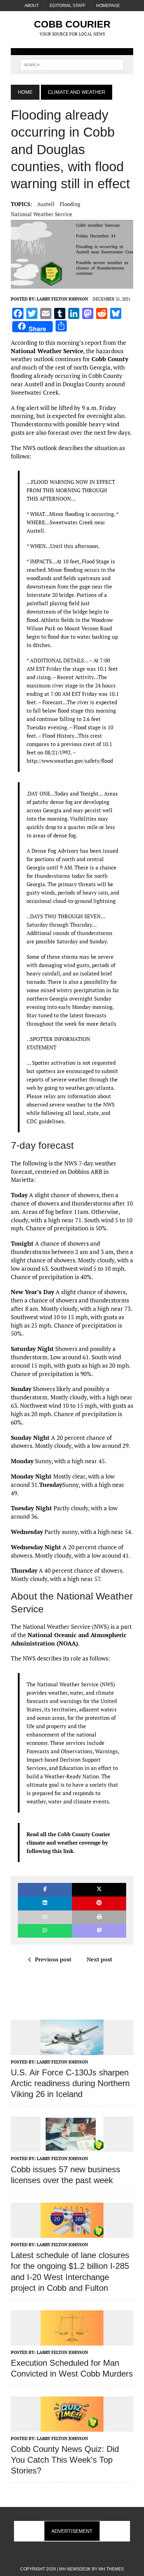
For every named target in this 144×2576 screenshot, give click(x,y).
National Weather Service (42, 214)
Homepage (108, 6)
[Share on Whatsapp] (45, 1931)
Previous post (53, 1959)
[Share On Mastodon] (99, 1931)
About (32, 6)
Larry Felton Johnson (62, 299)
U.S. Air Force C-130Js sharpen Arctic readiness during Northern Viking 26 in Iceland (70, 2083)
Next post (99, 1959)
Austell (46, 204)
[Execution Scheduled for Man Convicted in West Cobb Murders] (72, 2341)
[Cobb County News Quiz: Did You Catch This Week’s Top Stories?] (72, 2427)
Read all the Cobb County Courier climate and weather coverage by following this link (68, 1842)
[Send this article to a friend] (45, 1917)
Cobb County (110, 359)
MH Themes (111, 2569)
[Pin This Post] (99, 1903)
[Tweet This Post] (99, 1890)
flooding (70, 204)
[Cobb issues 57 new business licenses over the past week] (72, 2147)
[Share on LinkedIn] (45, 1903)
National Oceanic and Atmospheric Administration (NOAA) (69, 1639)
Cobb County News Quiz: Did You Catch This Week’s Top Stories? (65, 2460)
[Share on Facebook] (45, 1890)
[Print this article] (99, 1917)
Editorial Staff (67, 6)
